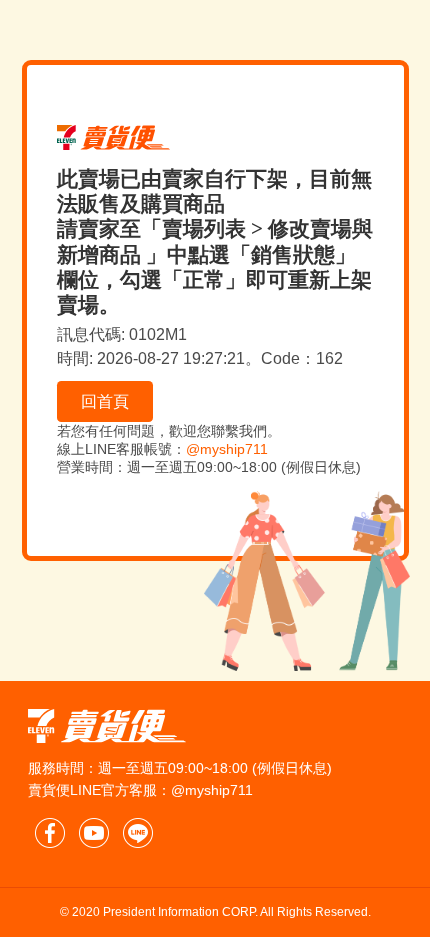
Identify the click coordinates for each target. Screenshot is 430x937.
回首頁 (105, 401)
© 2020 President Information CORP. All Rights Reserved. (215, 912)
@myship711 (227, 449)
